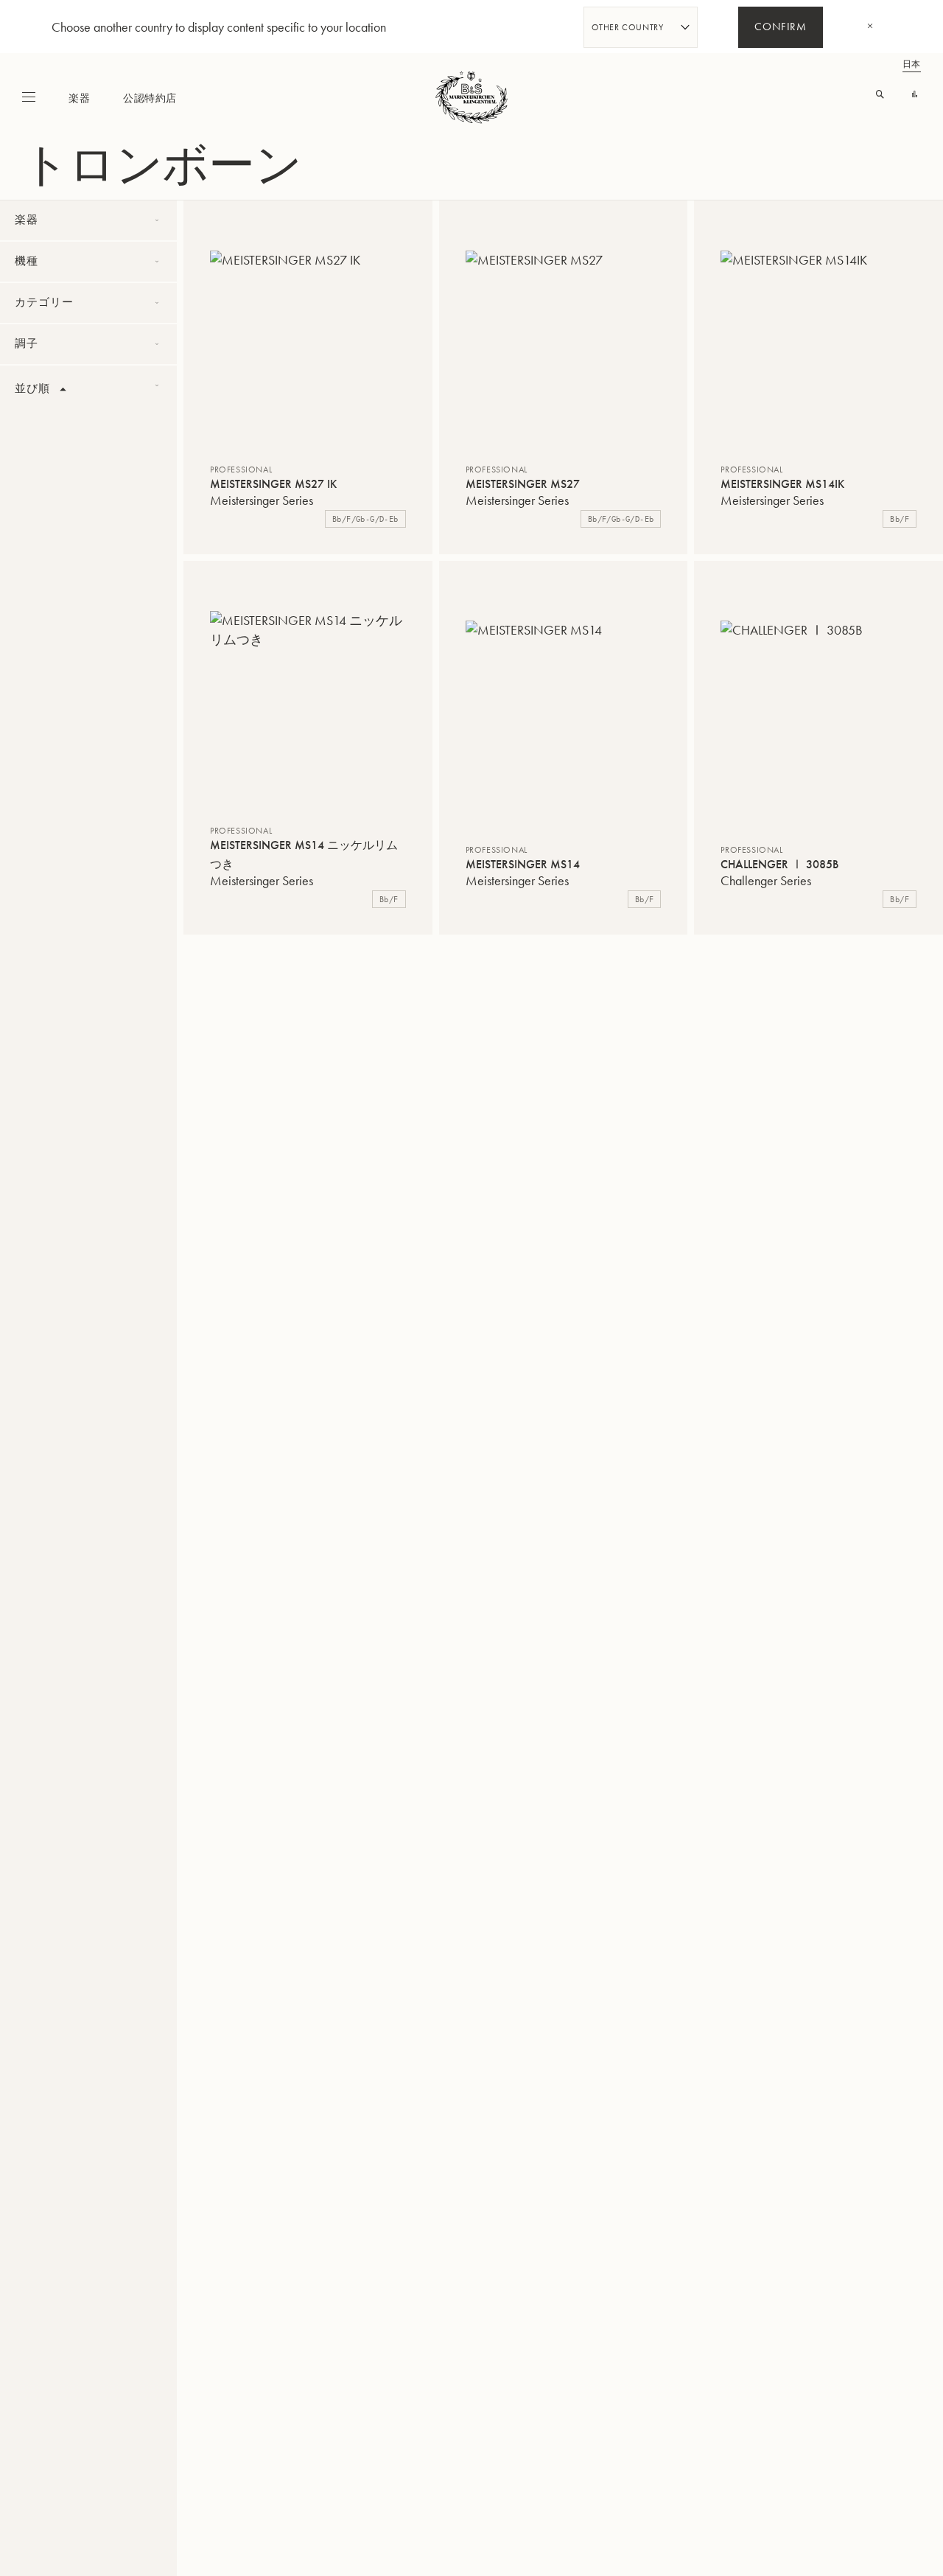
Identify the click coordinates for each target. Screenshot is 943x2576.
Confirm (781, 28)
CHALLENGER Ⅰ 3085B (779, 864)
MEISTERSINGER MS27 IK (273, 484)
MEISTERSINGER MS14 (523, 864)
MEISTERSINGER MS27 (523, 484)
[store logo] (471, 97)
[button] (229, 229)
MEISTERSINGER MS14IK (782, 484)
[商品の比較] (915, 95)
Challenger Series (766, 880)
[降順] (63, 390)
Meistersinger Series (262, 500)
